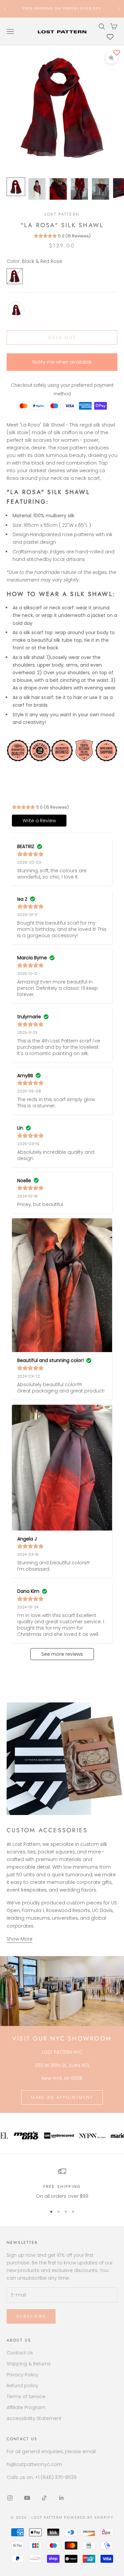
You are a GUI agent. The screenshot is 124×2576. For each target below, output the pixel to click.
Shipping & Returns (29, 2364)
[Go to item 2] (37, 189)
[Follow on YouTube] (27, 2498)
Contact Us (20, 2353)
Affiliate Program (26, 2407)
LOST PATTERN (62, 214)
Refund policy (22, 2386)
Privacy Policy (22, 2375)
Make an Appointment (62, 2097)
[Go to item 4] (79, 189)
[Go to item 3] (58, 189)
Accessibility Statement (34, 2418)
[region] (62, 2184)
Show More (20, 1939)
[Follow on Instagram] (10, 2498)
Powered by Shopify (89, 2517)
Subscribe (31, 2316)
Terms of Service (26, 2397)
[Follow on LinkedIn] (62, 2498)
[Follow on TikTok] (44, 2498)
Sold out (62, 337)
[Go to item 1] (16, 187)
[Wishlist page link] (110, 37)
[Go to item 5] (101, 189)
